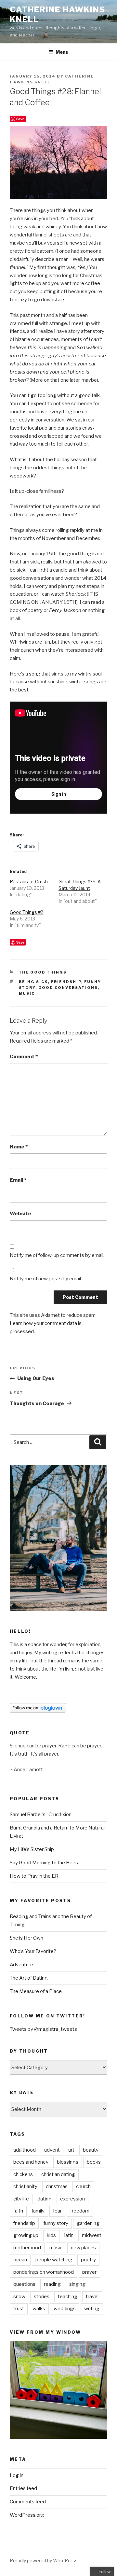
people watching (54, 2260)
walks (39, 2309)
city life (21, 2199)
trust (19, 2309)
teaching (68, 2297)
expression (72, 2199)
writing (92, 2309)
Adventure (21, 1965)
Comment (24, 1057)
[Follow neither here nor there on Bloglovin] (38, 1711)
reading (52, 2284)
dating (45, 2199)
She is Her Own (26, 1938)
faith (18, 2211)
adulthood (25, 2150)
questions (24, 2284)
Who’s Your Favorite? (33, 1951)
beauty (91, 2150)
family (38, 2211)
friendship (66, 982)
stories (42, 2297)
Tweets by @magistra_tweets (43, 2029)
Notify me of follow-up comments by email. (57, 1255)
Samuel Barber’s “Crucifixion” (42, 1815)
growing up (26, 2235)
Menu (62, 52)
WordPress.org (27, 2515)
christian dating (58, 2174)
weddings (65, 2309)
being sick (33, 982)
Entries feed (23, 2488)
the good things (43, 972)
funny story (56, 2223)
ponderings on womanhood (44, 2272)
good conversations (68, 988)
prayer (89, 2272)
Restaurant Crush (29, 882)
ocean (20, 2260)
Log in (17, 2475)
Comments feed (28, 2502)
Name (19, 1147)
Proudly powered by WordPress (44, 2561)
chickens (23, 2174)
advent (52, 2150)
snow (19, 2297)
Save (20, 119)
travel (92, 2297)
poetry (88, 2260)
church (83, 2186)
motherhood (27, 2248)
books (94, 2162)
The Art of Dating (29, 1978)
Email (18, 1180)
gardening (88, 2223)
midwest (92, 2235)
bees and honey (31, 2162)
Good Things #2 (26, 912)
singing (77, 2284)
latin (69, 2235)
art (71, 2150)
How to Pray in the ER (34, 1876)
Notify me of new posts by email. (46, 1279)
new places (83, 2248)
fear (57, 2211)
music (27, 993)
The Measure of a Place (36, 1991)
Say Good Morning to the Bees (44, 1863)
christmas (57, 2186)
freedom (80, 2211)
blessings (68, 2162)
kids (51, 2235)
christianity (25, 2186)
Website (20, 1214)
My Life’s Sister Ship (32, 1849)
